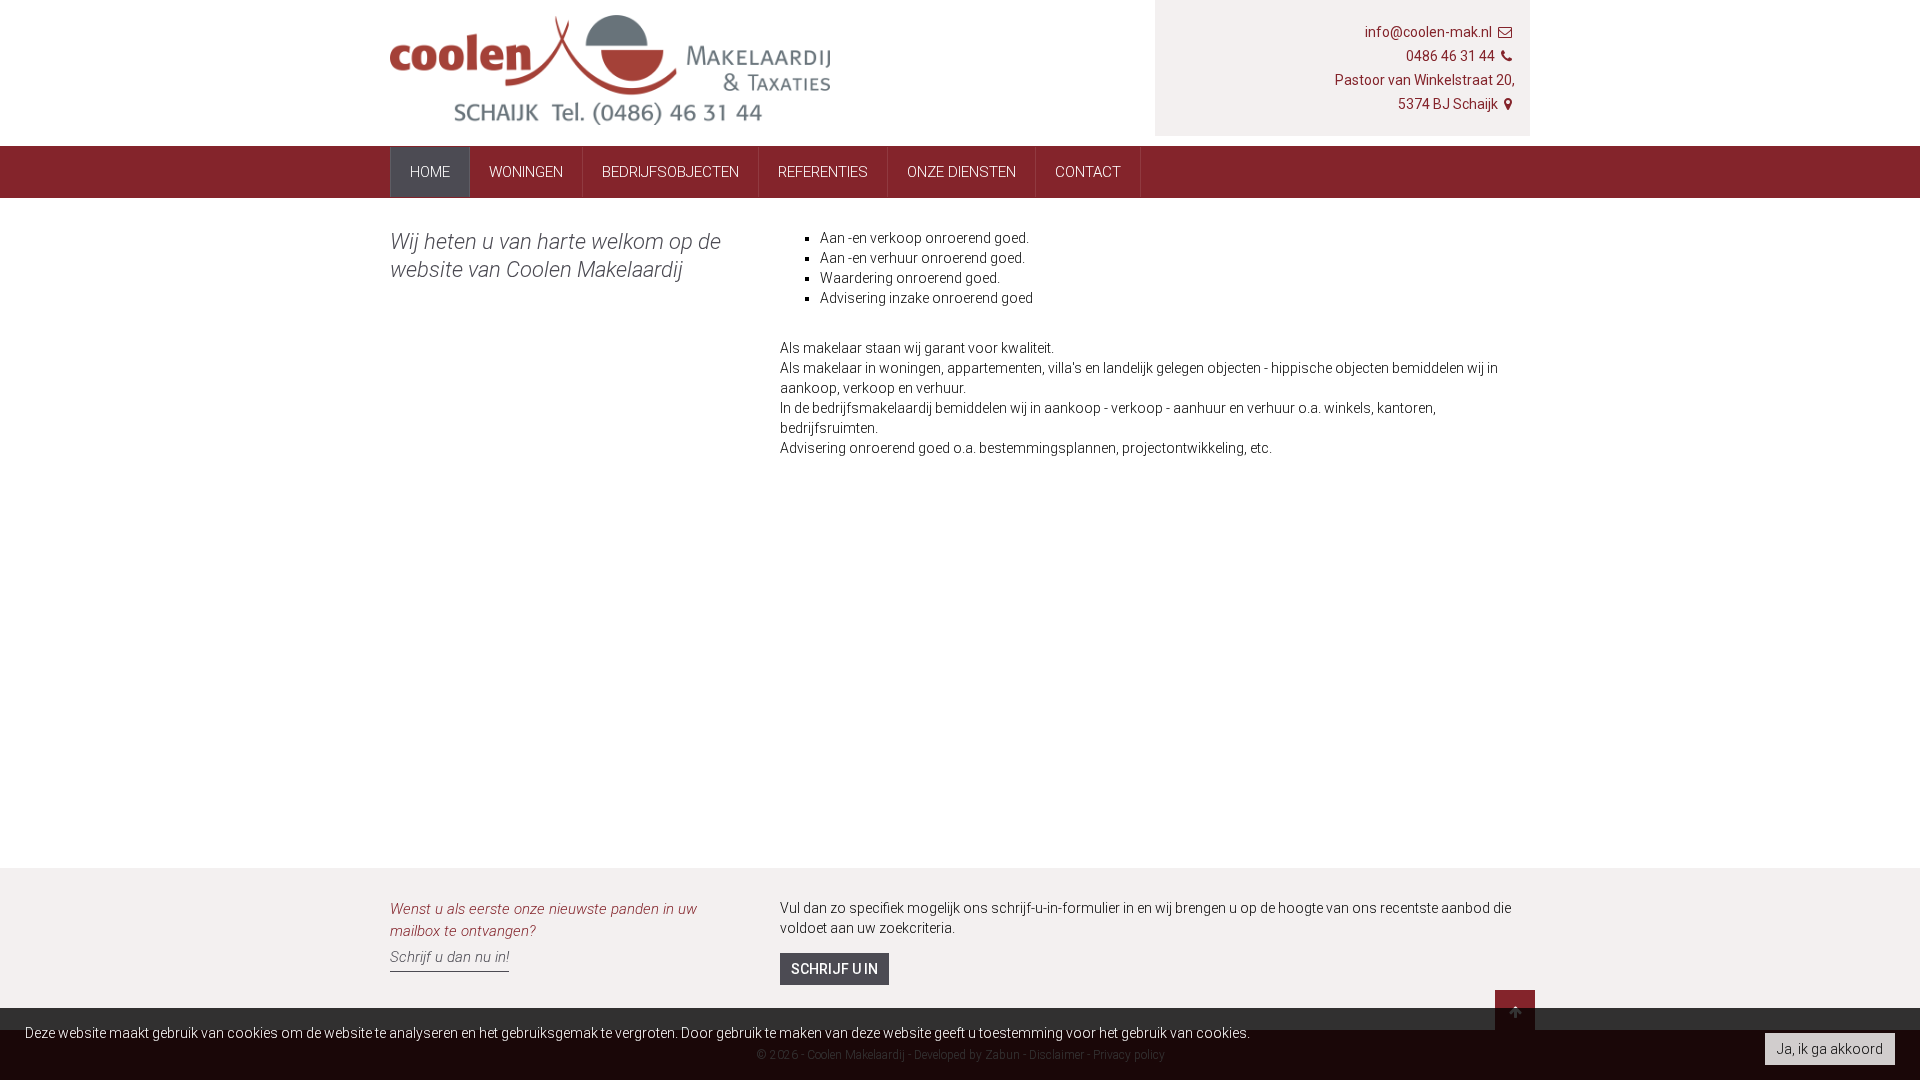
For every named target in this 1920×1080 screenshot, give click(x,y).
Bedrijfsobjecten (670, 172)
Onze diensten (961, 172)
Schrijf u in (834, 969)
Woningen (526, 172)
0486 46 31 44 (1450, 56)
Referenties (823, 172)
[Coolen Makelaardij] (610, 80)
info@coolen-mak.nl (1428, 32)
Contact (1088, 172)
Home (430, 172)
